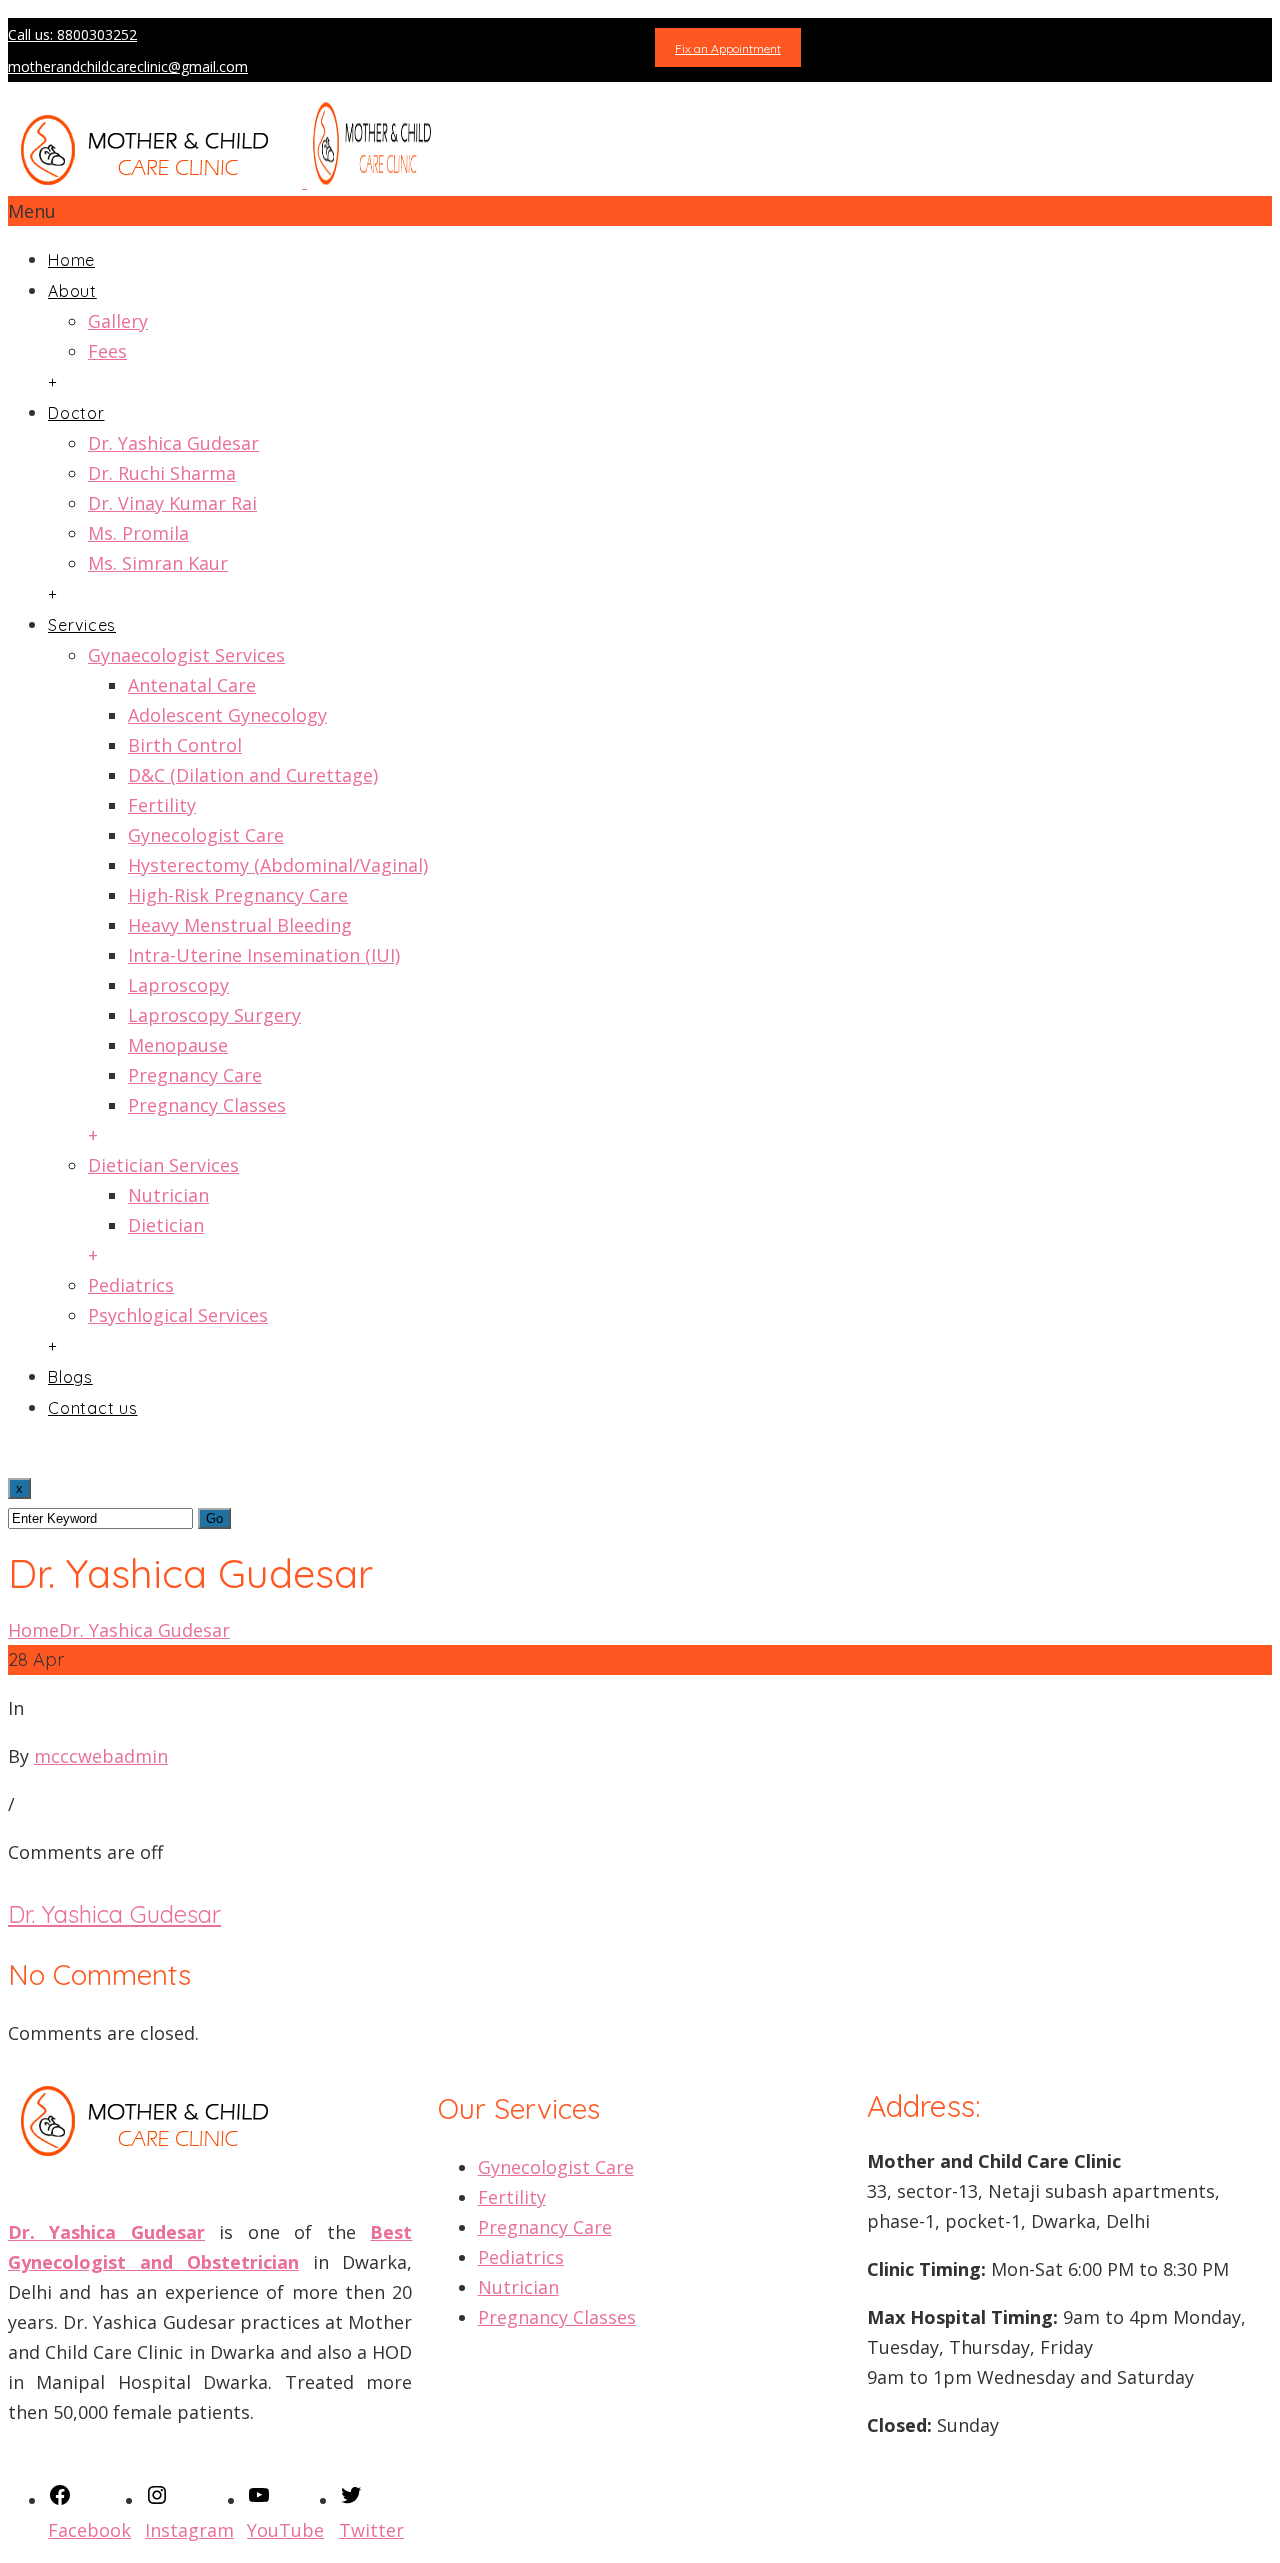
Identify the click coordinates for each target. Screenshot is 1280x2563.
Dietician (166, 1225)
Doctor (76, 413)
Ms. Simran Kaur (158, 563)
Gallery (118, 321)
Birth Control (185, 745)
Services (82, 625)
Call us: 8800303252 (72, 34)
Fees (107, 351)
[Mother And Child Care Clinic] (227, 181)
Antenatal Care (192, 685)
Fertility (162, 805)
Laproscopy (178, 985)
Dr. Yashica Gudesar (173, 443)
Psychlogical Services (178, 1315)
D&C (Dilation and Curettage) (253, 775)
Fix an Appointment (728, 48)
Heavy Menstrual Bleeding (240, 925)
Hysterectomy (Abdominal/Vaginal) (278, 865)
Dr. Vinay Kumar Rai (172, 503)
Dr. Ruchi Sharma (162, 473)
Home (71, 260)
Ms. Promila (138, 533)
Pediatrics (131, 1285)
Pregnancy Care (195, 1075)
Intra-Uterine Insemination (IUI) (264, 955)
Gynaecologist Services (186, 655)
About (72, 291)
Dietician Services (163, 1165)
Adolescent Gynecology (227, 715)
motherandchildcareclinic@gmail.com (128, 66)
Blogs (70, 1377)
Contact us (93, 1408)
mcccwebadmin (101, 1756)
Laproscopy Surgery (214, 1015)
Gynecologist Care (206, 835)
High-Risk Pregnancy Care (238, 895)
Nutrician (168, 1195)
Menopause (178, 1045)
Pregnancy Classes (207, 1105)
